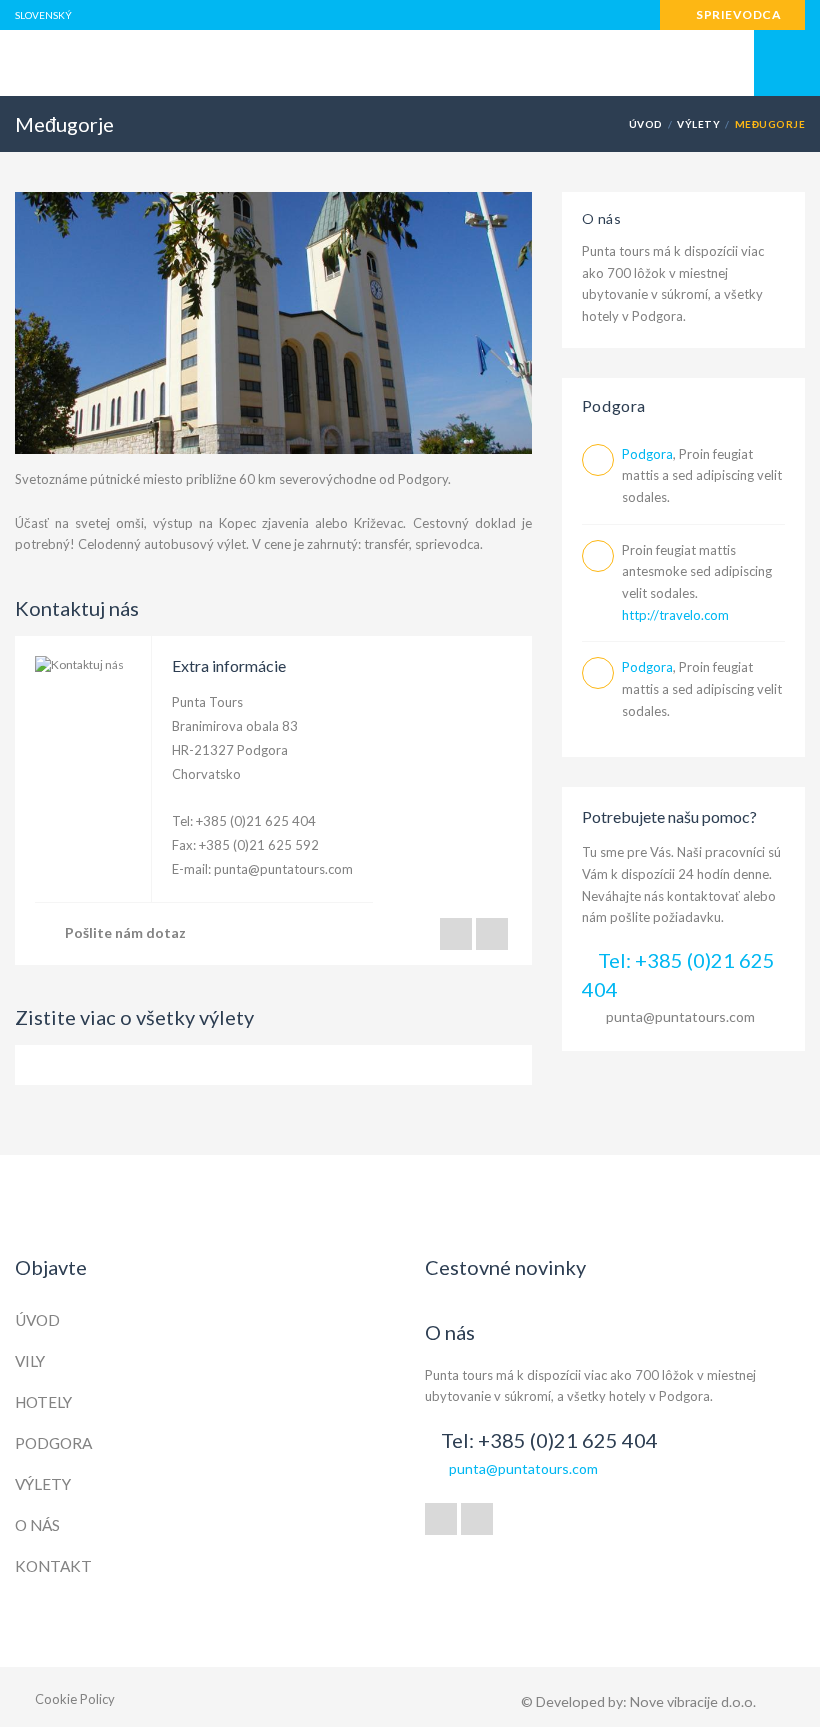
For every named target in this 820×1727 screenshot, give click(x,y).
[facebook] (441, 1519)
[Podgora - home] (410, 64)
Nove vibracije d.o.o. (693, 1701)
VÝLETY (698, 124)
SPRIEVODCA (737, 14)
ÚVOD (646, 124)
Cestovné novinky (505, 1267)
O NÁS (37, 1525)
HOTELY (43, 1402)
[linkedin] (477, 1519)
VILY (30, 1361)
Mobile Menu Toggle (787, 63)
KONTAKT (53, 1566)
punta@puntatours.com (283, 869)
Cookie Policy (75, 1699)
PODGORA (53, 1443)
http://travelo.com (675, 615)
